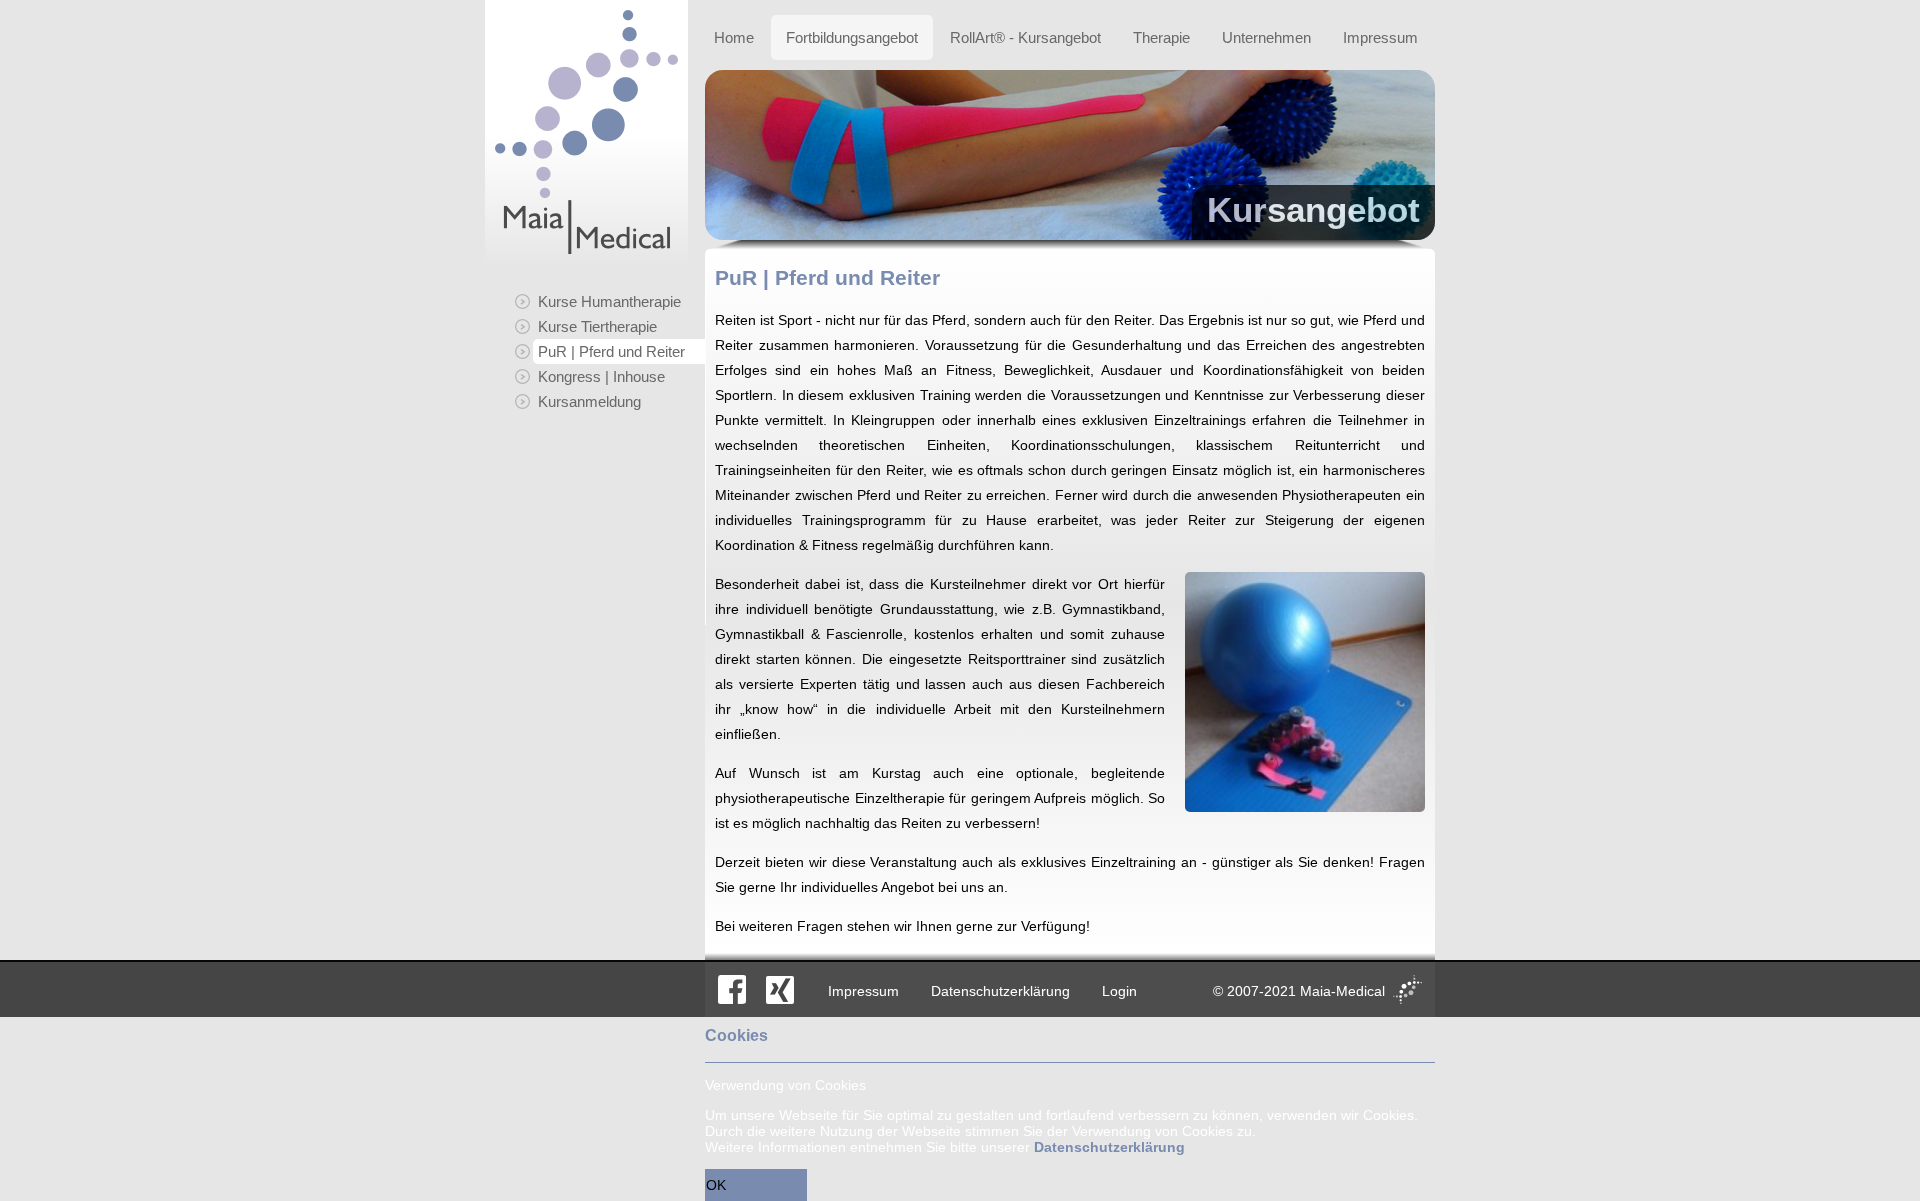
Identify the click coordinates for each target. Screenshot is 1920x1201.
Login (1119, 991)
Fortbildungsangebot (852, 37)
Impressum (1380, 37)
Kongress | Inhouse (601, 376)
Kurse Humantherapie (609, 301)
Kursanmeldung (589, 401)
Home (734, 37)
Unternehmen (1266, 37)
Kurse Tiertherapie (597, 326)
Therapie (1161, 37)
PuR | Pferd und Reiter (611, 351)
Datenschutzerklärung (1000, 991)
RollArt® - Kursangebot (1025, 37)
